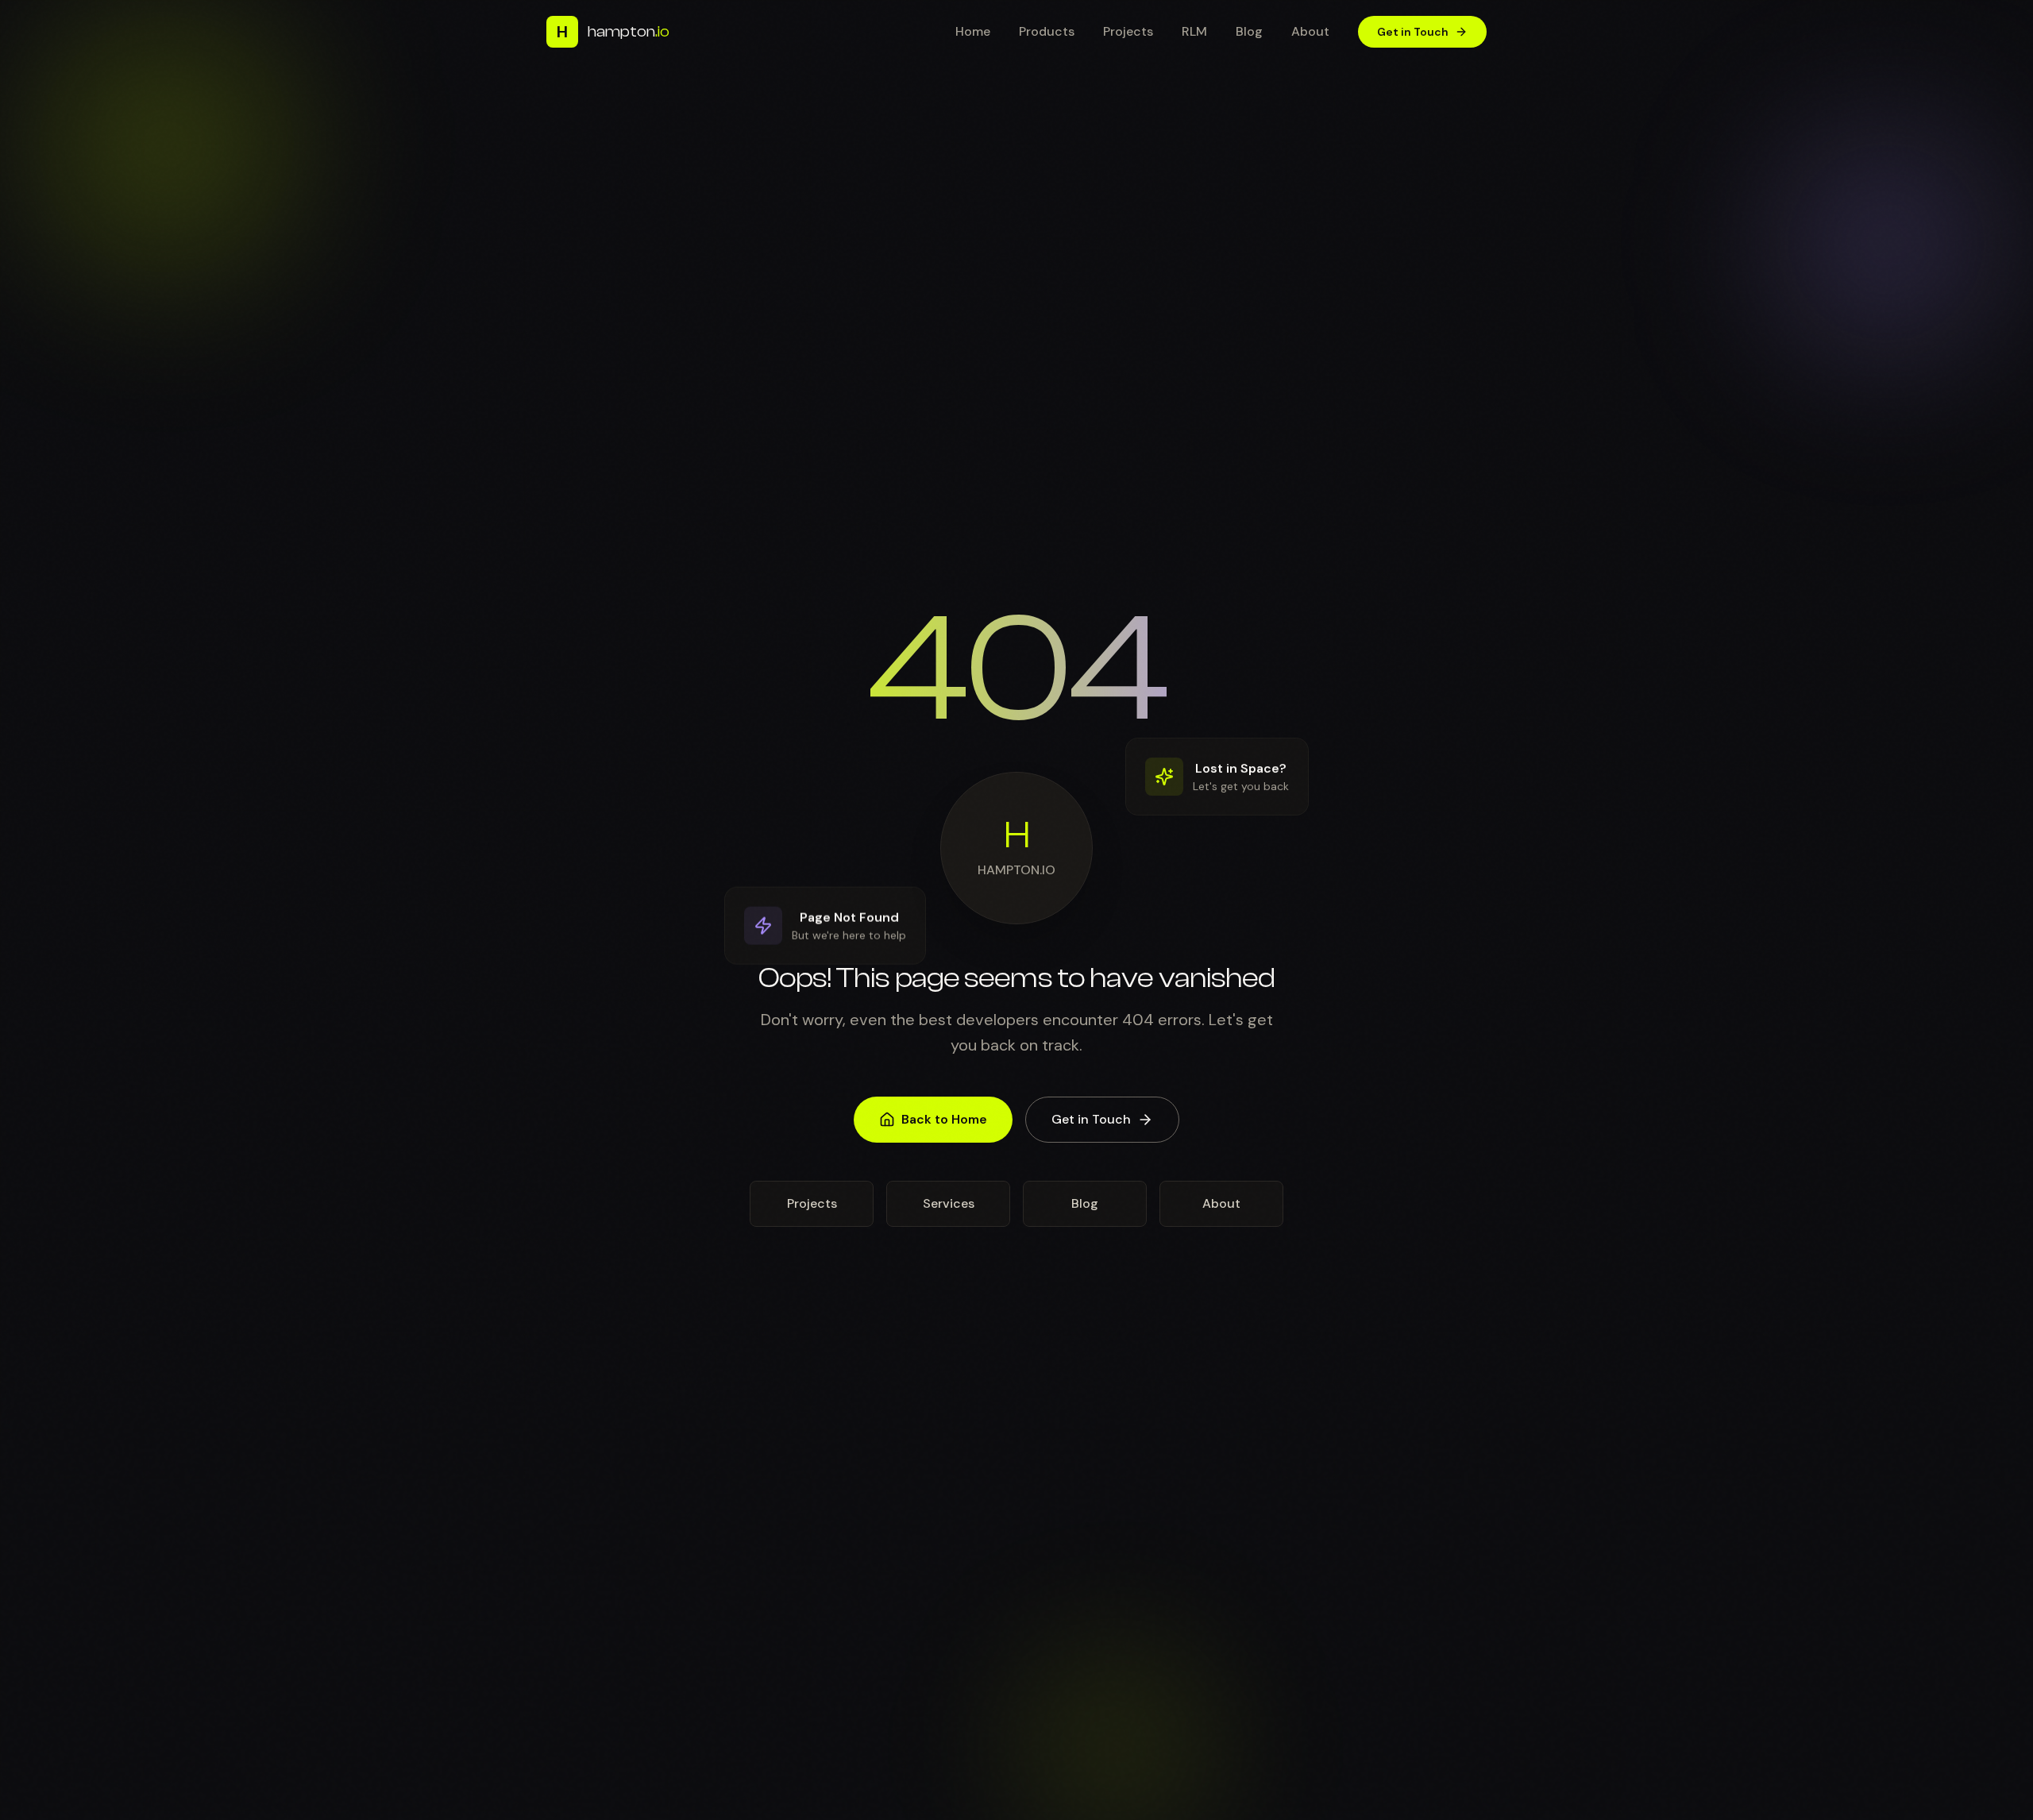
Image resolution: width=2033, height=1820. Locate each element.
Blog (1249, 31)
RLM (1194, 31)
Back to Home (944, 1119)
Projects (1128, 31)
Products (1047, 31)
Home (973, 31)
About (1310, 31)
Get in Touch (1413, 32)
